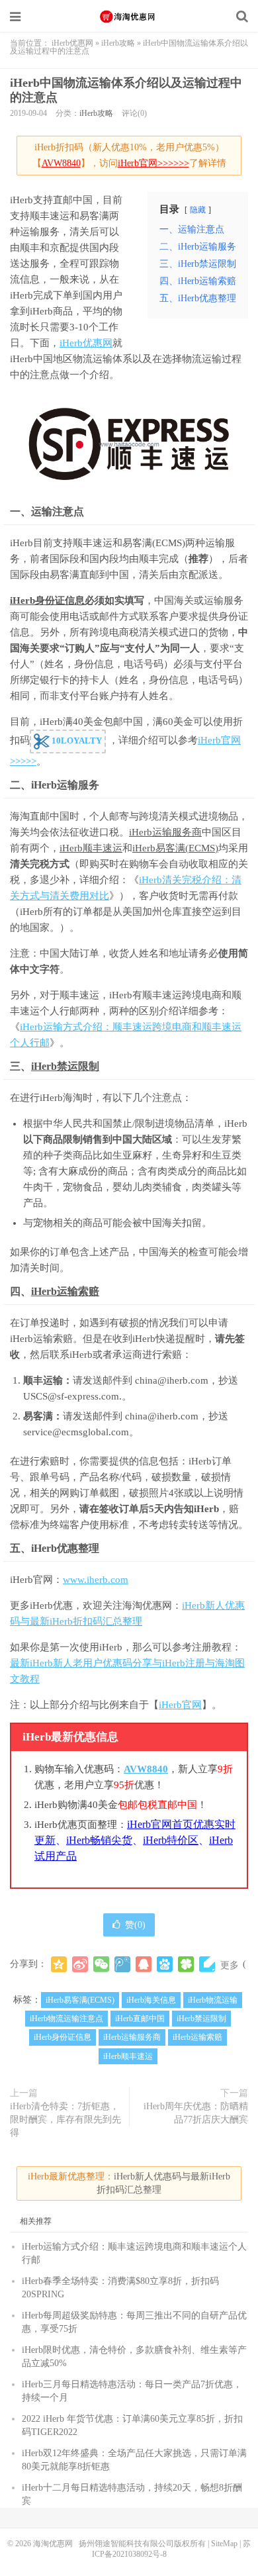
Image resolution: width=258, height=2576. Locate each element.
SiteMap (224, 2544)
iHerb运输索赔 (65, 1291)
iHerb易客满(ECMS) (175, 848)
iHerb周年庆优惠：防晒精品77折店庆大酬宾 (196, 2113)
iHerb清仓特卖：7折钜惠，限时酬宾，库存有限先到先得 (65, 2120)
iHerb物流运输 (213, 2000)
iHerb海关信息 (151, 2000)
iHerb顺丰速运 (91, 848)
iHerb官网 (180, 1705)
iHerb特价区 (171, 1840)
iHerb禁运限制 (65, 1066)
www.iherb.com (96, 1580)
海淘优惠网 (129, 17)
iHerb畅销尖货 (99, 1840)
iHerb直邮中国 (140, 2019)
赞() (135, 1925)
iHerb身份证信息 (47, 600)
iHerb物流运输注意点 (66, 2019)
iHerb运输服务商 (165, 832)
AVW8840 (61, 163)
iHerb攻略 (118, 43)
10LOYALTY (76, 740)
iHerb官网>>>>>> (153, 163)
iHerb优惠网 (72, 43)
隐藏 (198, 210)
